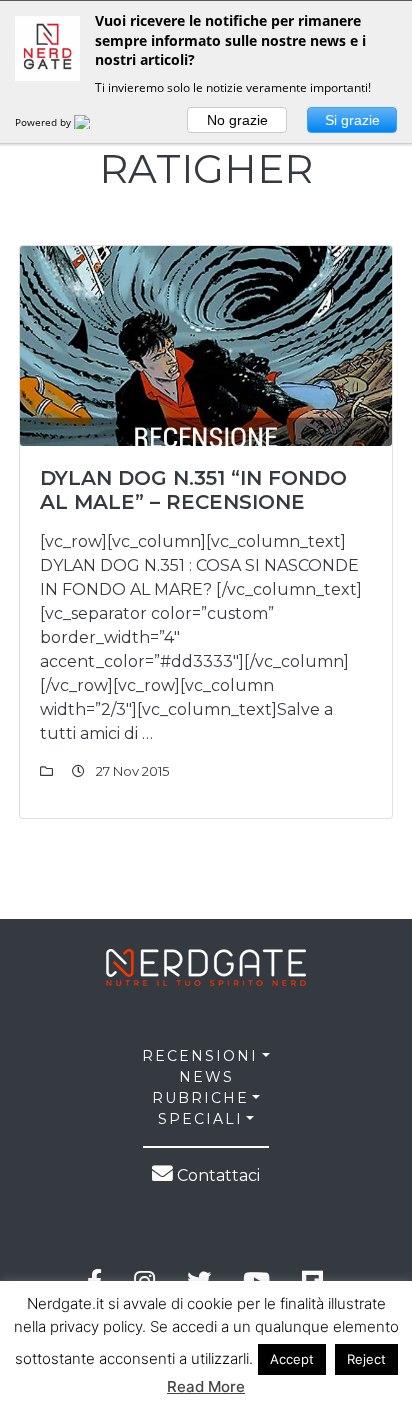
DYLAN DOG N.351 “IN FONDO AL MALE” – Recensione (193, 490)
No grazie (237, 120)
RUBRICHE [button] (200, 1098)
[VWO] (94, 122)
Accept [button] (292, 1359)
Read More (206, 1386)
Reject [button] (366, 1359)
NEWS (206, 1077)
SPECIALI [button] (200, 1119)
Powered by (44, 122)
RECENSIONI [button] (200, 1056)
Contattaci (216, 1175)
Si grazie (352, 120)
